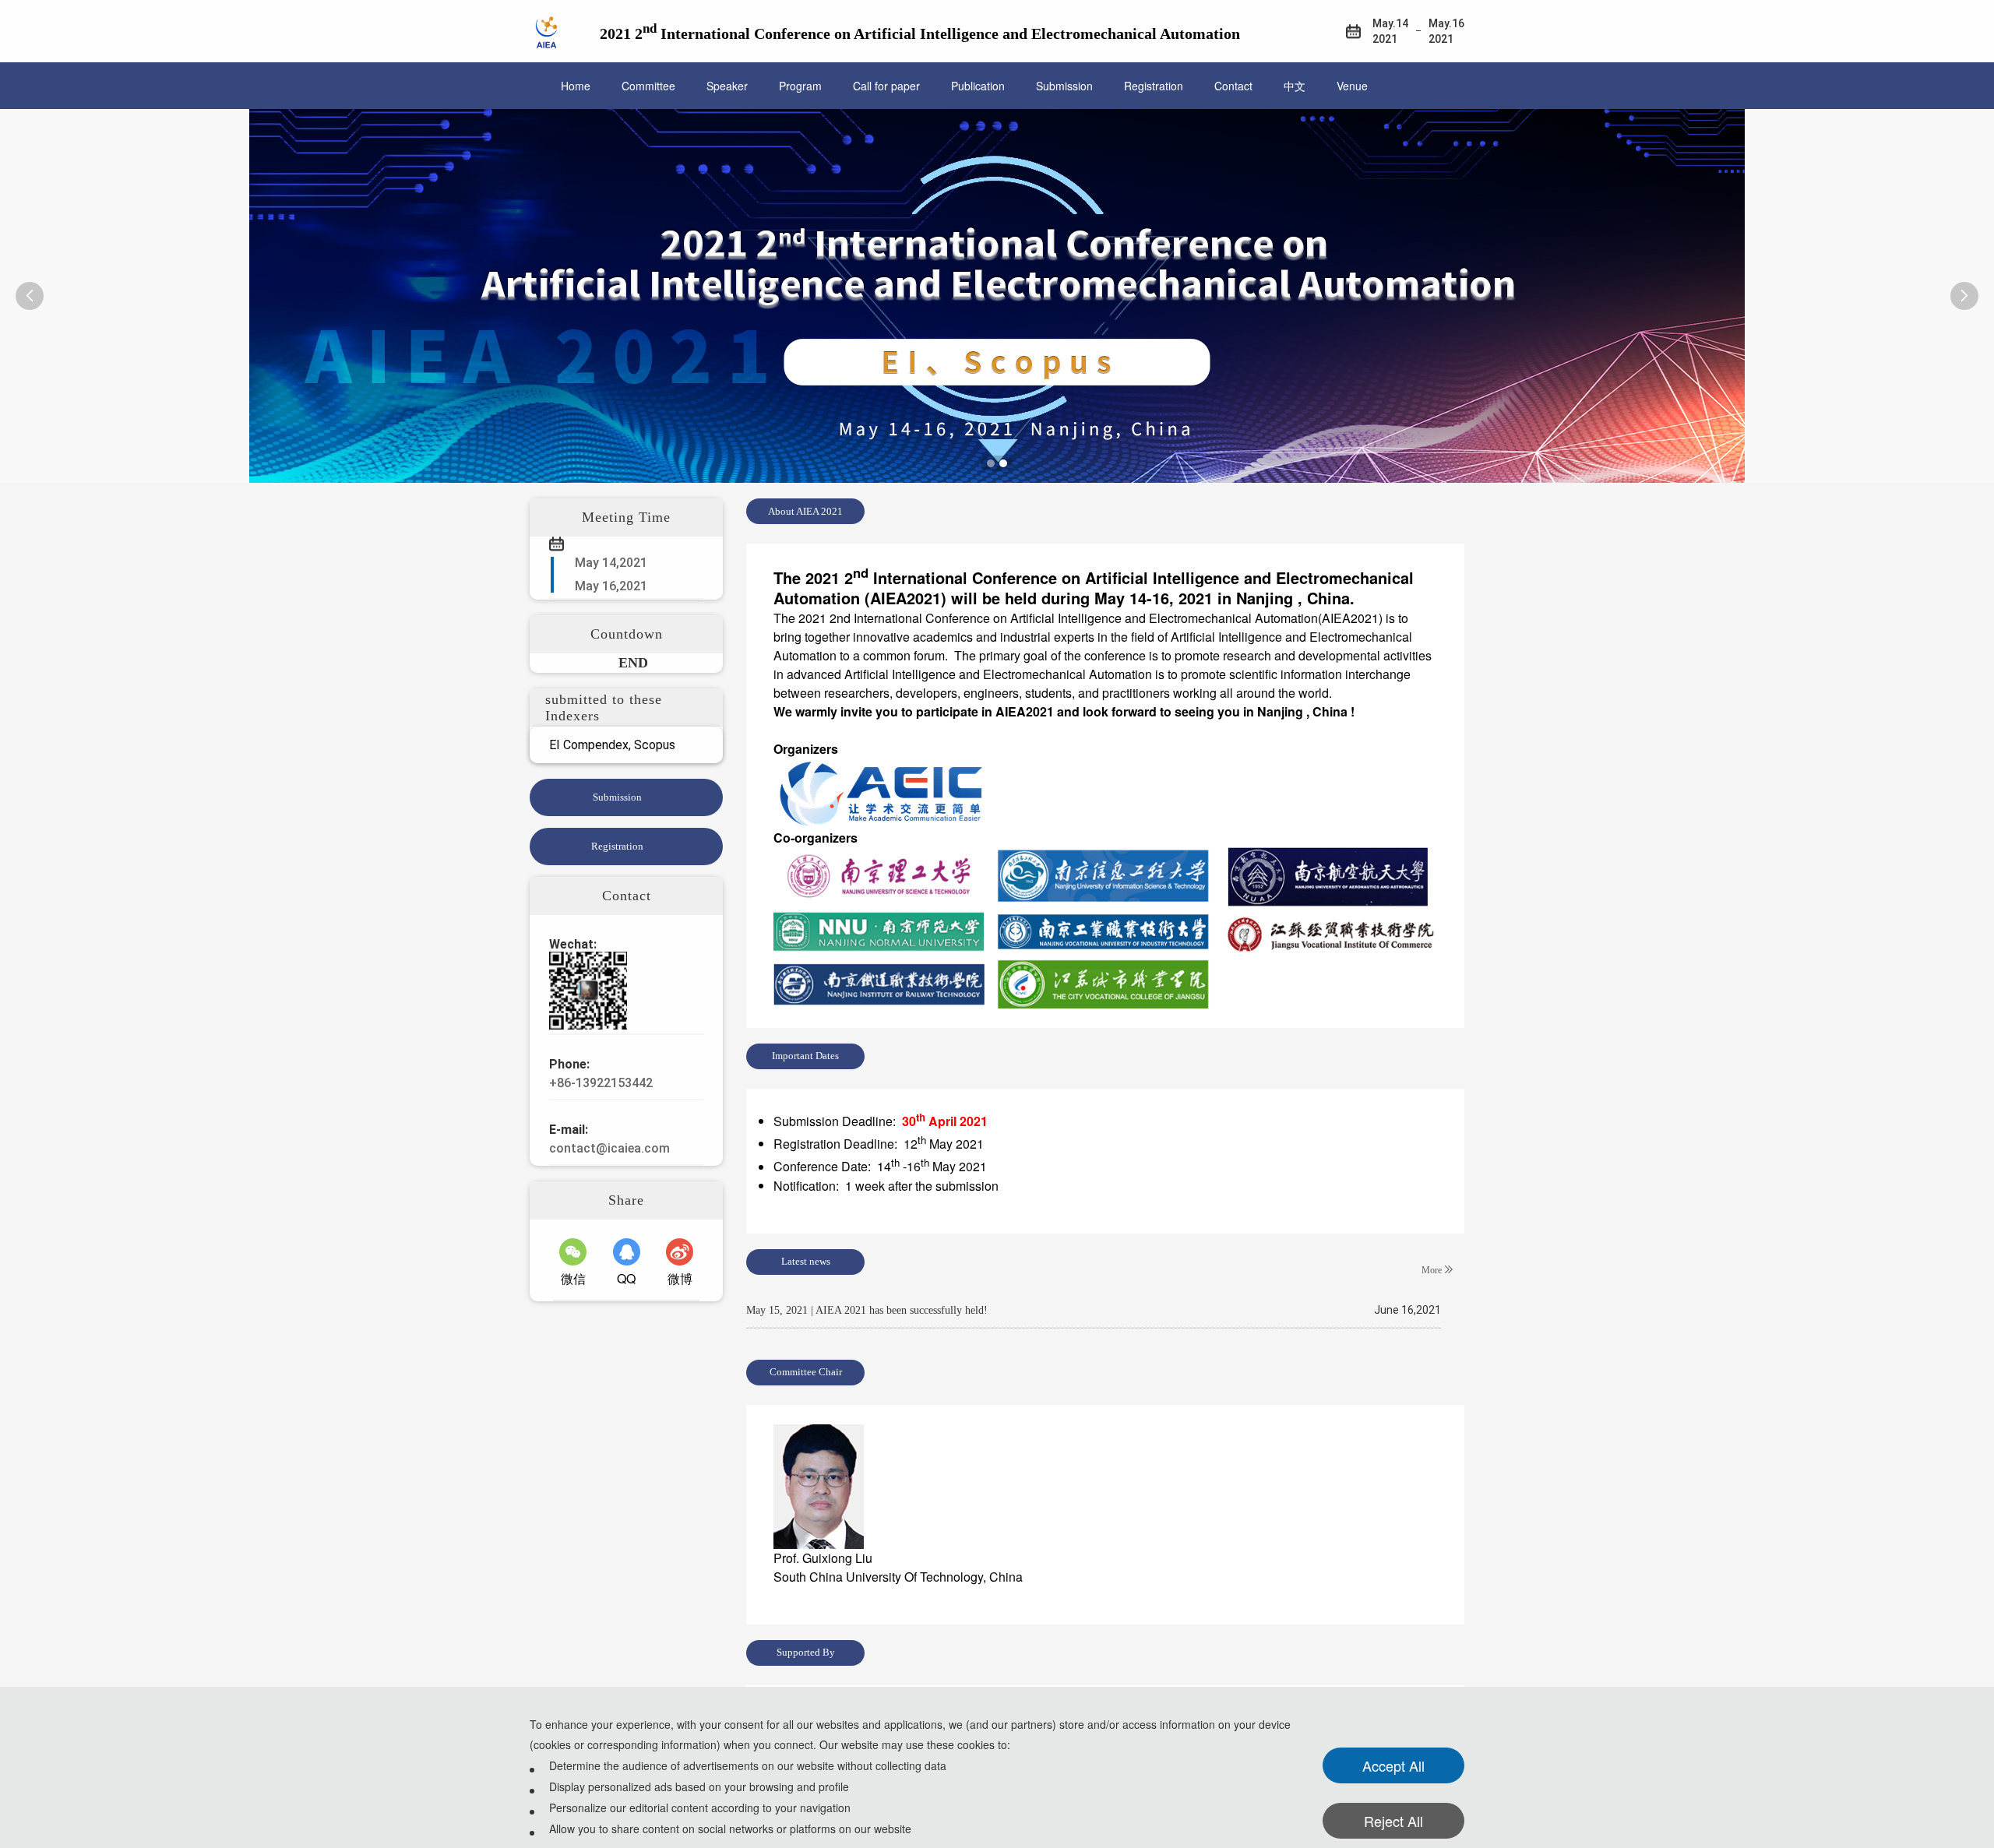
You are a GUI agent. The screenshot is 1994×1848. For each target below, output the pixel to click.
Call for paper (886, 86)
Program (800, 86)
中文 (1295, 86)
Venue (1352, 86)
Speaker (727, 86)
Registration (1154, 86)
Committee (648, 86)
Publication (978, 86)
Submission (1064, 86)
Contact (1233, 86)
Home (576, 86)
